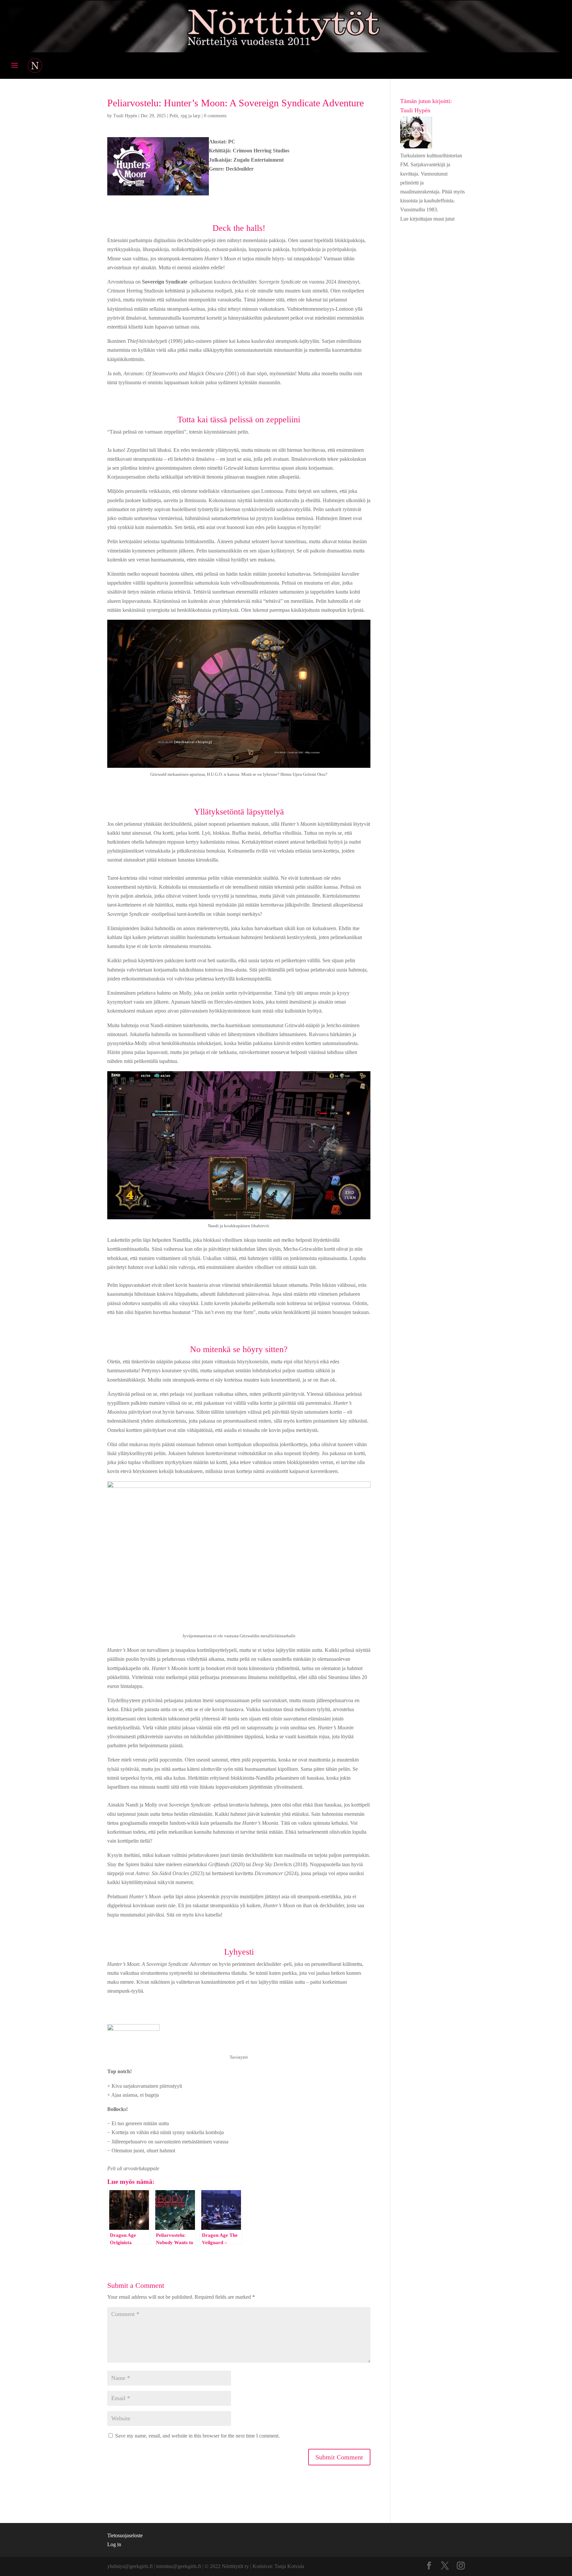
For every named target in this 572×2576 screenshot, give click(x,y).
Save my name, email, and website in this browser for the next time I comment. (197, 2436)
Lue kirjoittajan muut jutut (427, 219)
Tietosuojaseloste (125, 2535)
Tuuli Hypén (125, 116)
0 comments (215, 116)
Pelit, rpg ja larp (185, 116)
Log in (114, 2544)
